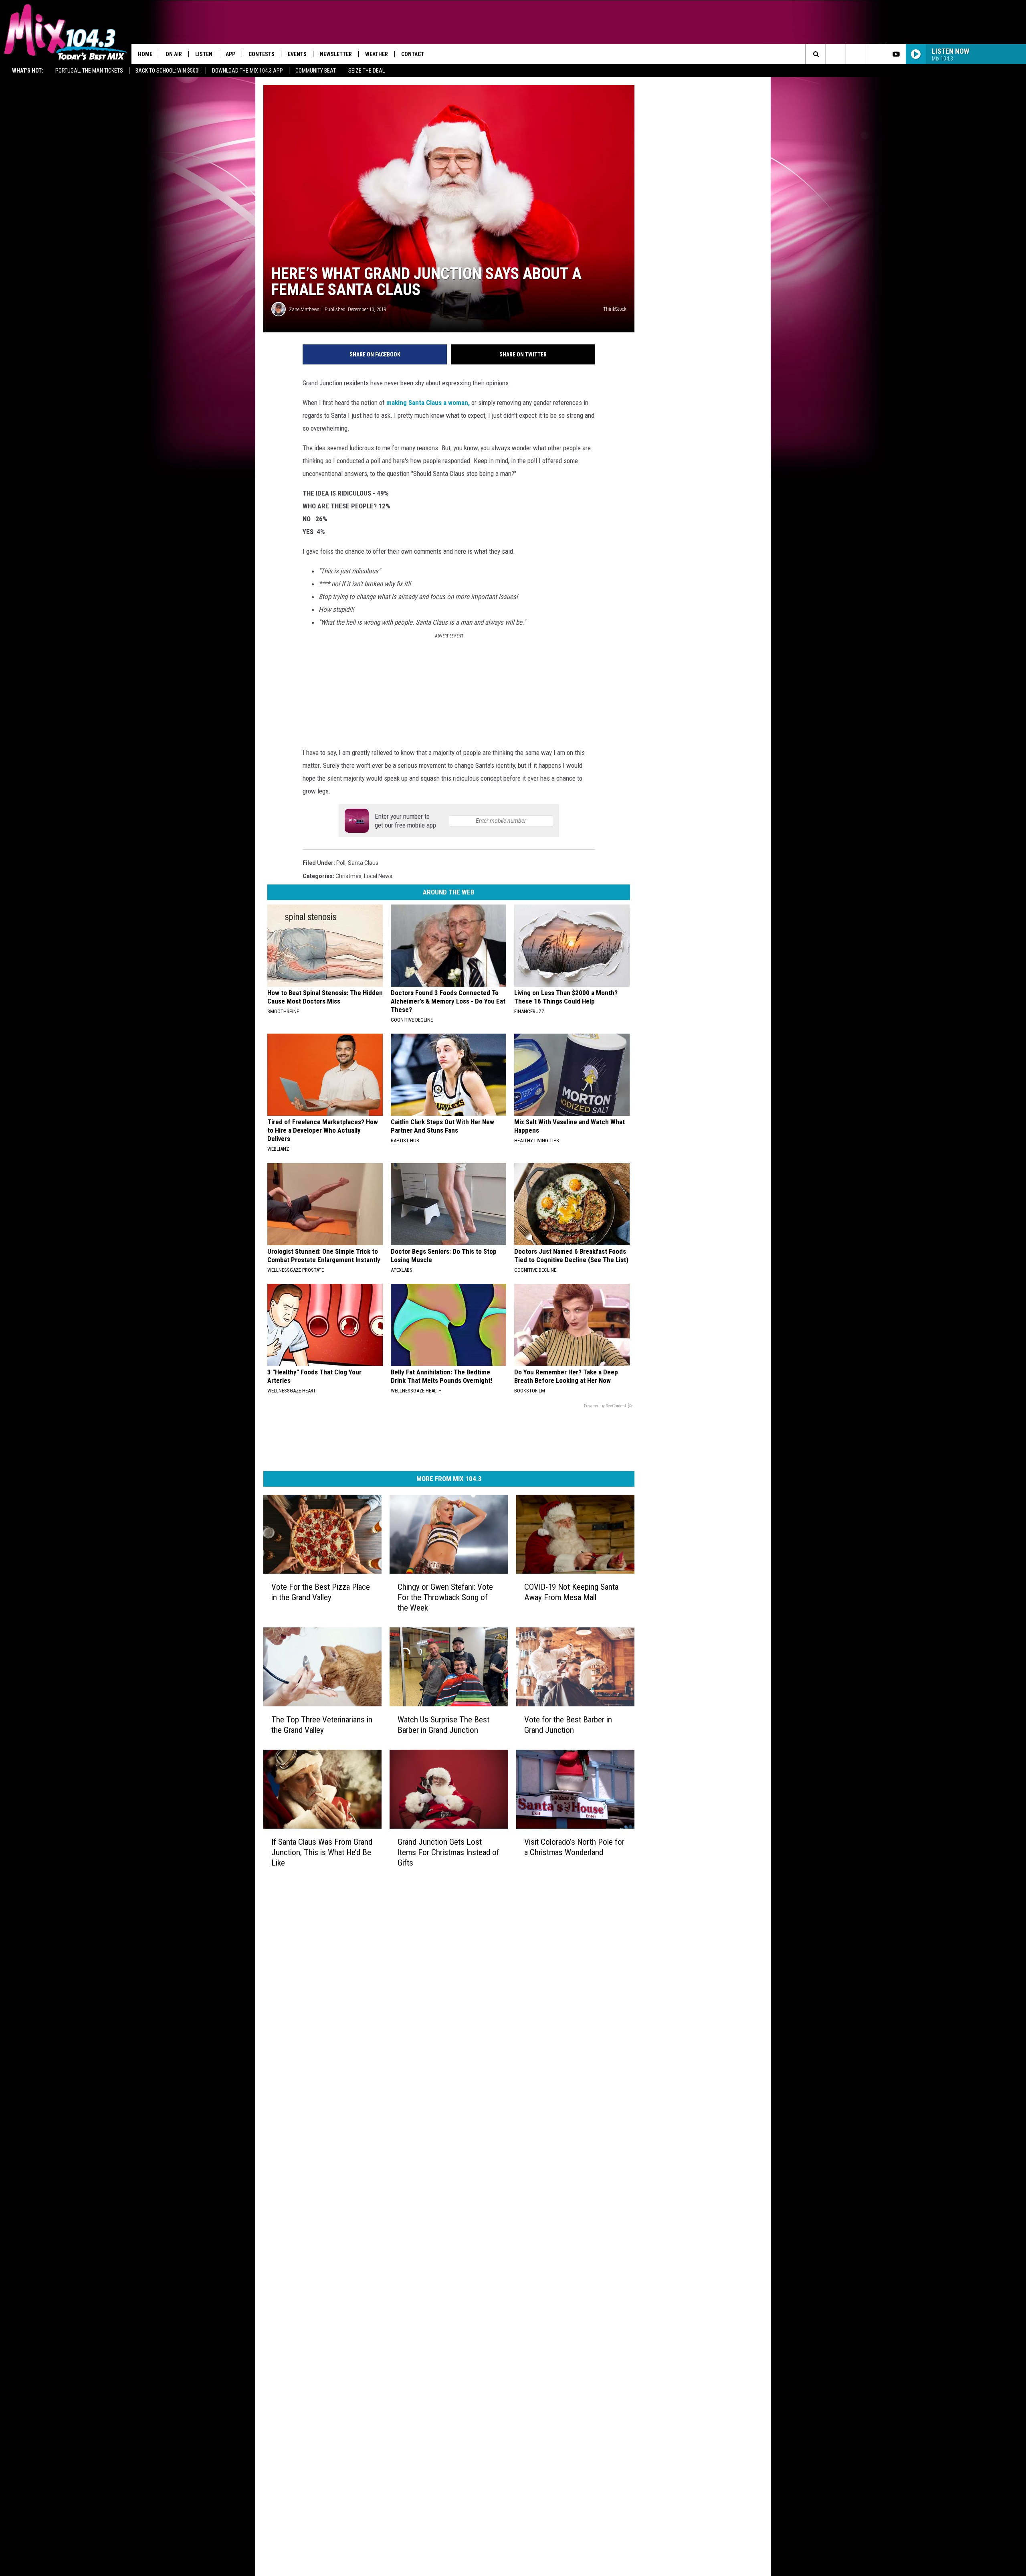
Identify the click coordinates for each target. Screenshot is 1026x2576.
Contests (262, 54)
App (230, 54)
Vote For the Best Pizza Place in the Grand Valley (321, 1592)
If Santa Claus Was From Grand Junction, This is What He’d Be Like (322, 1852)
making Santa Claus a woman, (428, 403)
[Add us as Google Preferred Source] (836, 54)
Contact (413, 54)
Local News (378, 876)
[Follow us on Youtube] (896, 54)
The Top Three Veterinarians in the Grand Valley (322, 1725)
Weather (377, 54)
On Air (174, 54)
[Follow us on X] (876, 54)
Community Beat (316, 71)
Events (297, 54)
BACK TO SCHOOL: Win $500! (168, 71)
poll (341, 863)
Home (145, 54)
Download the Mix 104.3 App (247, 71)
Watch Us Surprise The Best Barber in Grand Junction (443, 1725)
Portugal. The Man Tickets (89, 71)
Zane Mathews (304, 309)
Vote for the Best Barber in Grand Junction (568, 1725)
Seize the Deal (367, 71)
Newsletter (336, 54)
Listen (204, 54)
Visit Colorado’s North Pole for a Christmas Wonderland (574, 1847)
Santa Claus (363, 863)
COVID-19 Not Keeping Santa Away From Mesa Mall (571, 1592)
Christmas (348, 876)
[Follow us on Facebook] (856, 54)
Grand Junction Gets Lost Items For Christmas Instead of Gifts (448, 1852)
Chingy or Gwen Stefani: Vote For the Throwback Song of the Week (445, 1597)
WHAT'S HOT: (28, 71)
